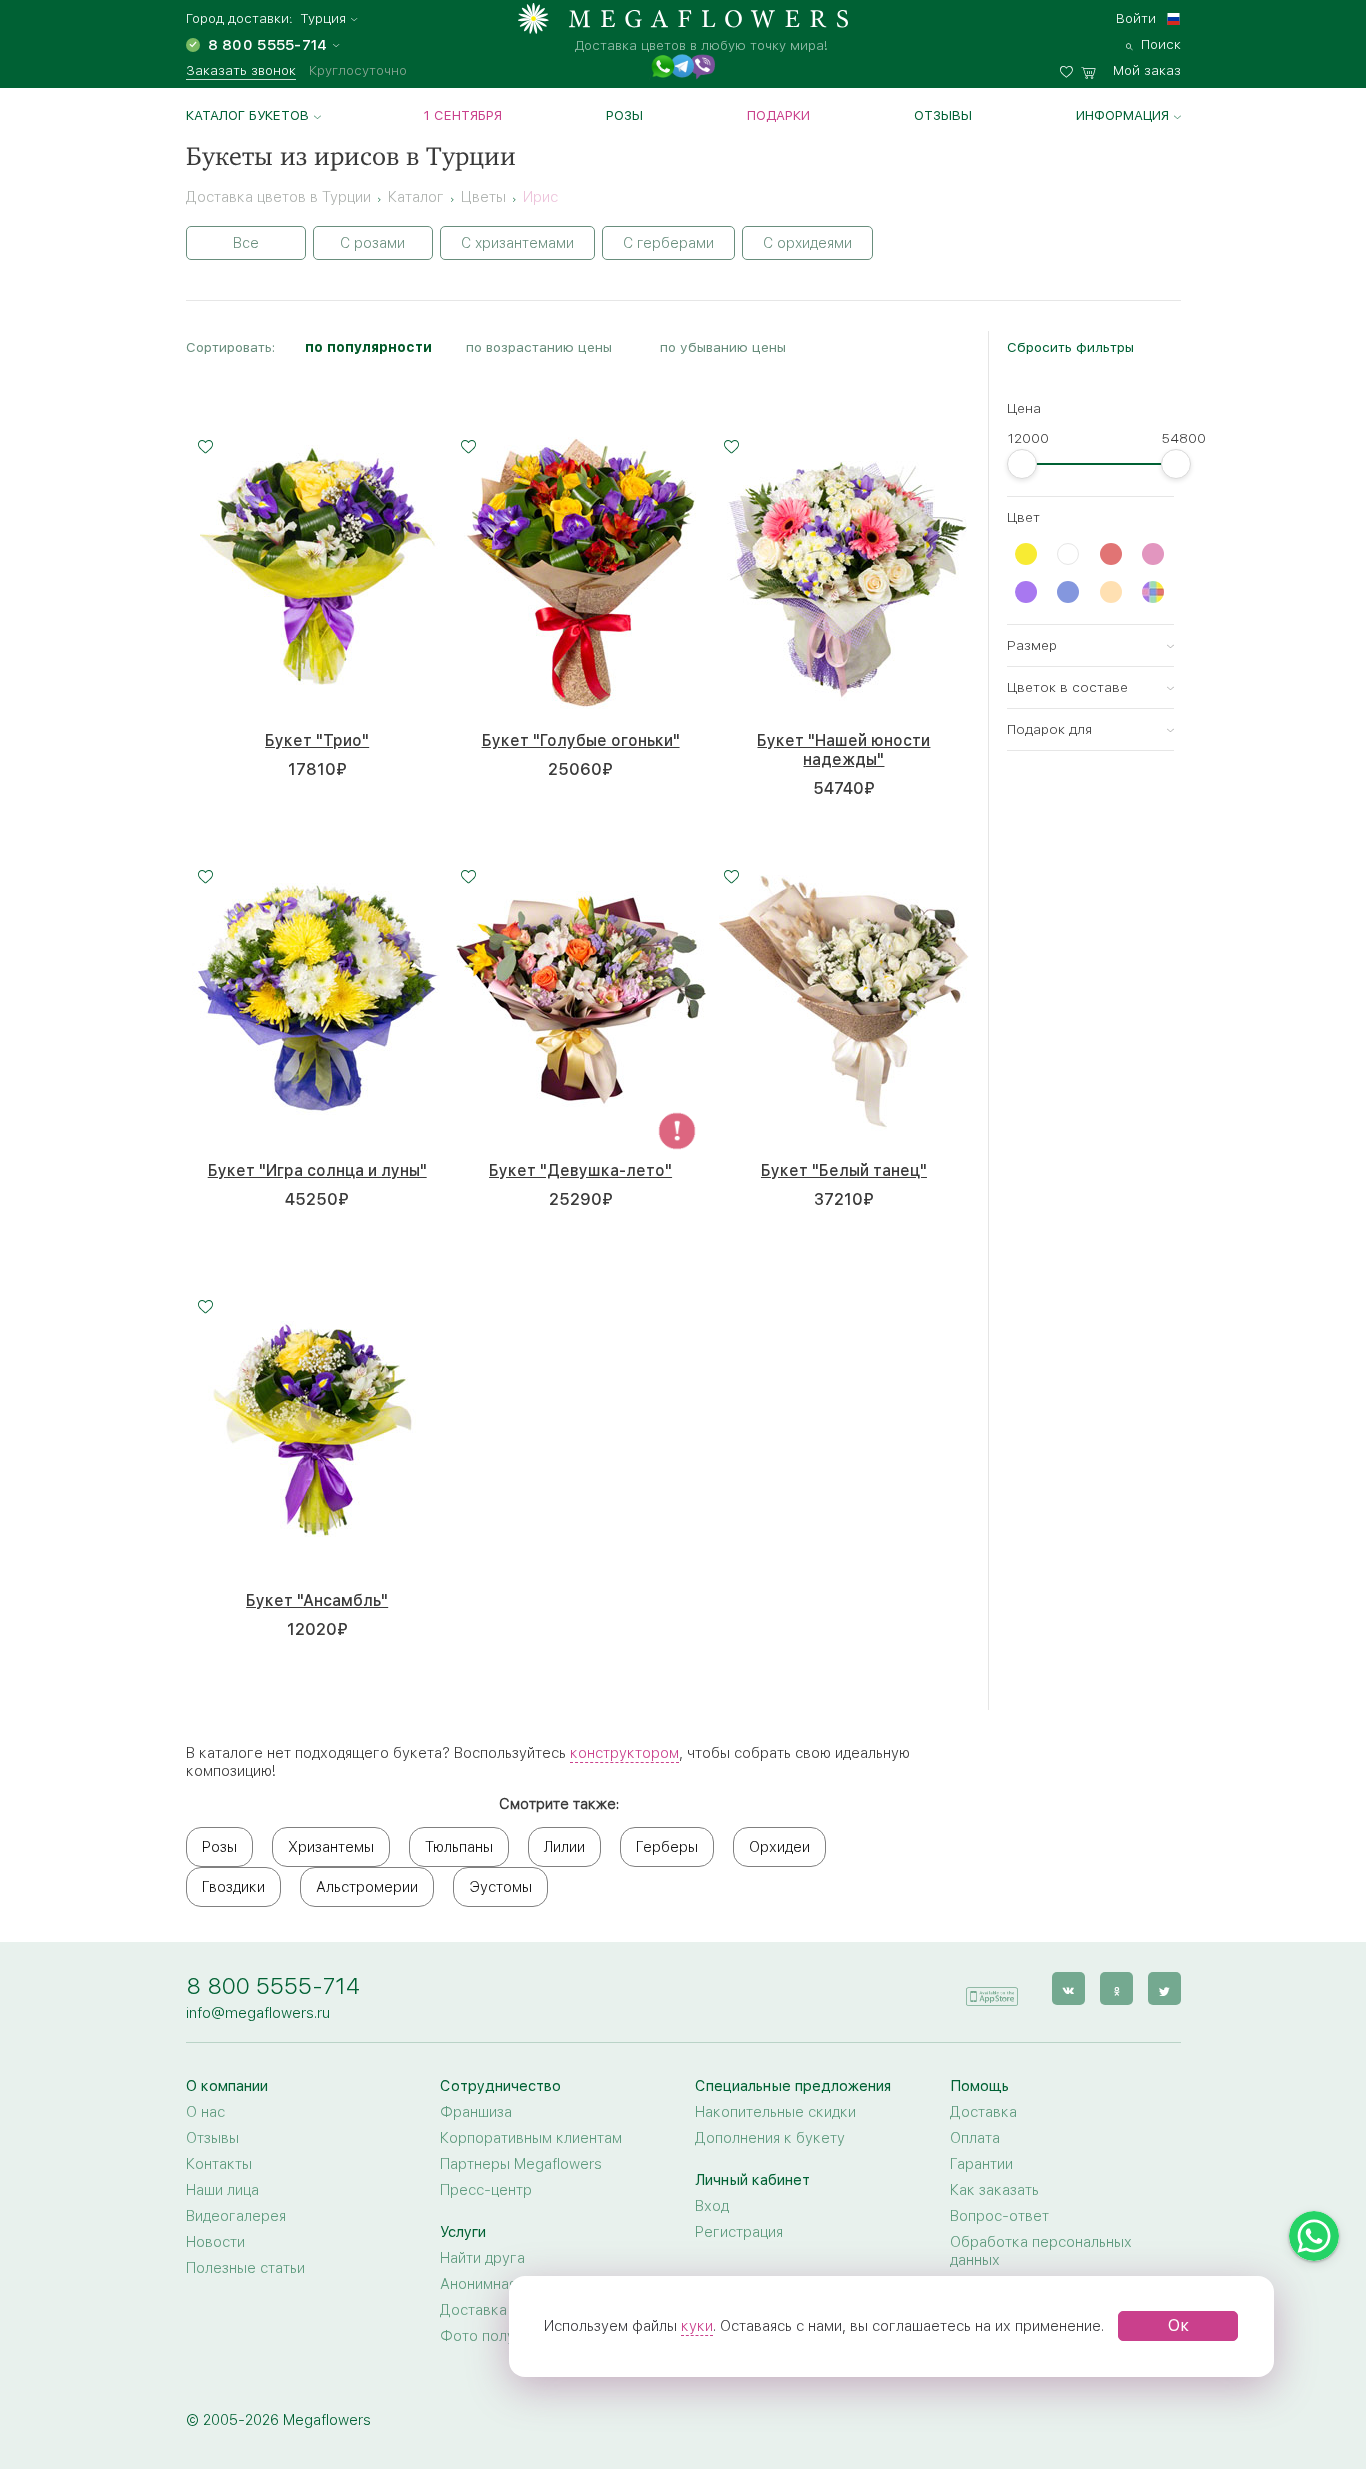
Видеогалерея (236, 2216)
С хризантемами (517, 243)
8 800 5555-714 (273, 1985)
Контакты (219, 2164)
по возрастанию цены (539, 347)
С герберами (668, 243)
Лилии (564, 1847)
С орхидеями (807, 243)
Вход (712, 2206)
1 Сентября (463, 115)
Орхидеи (779, 1847)
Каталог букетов (247, 115)
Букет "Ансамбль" (317, 1600)
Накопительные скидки (775, 2112)
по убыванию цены (723, 347)
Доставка (983, 2112)
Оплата (975, 2138)
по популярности (368, 347)
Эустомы (500, 1887)
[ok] (1116, 1988)
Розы (624, 115)
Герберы (667, 1847)
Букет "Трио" (317, 740)
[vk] (1068, 1988)
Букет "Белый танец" (844, 1170)
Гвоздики (233, 1887)
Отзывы (943, 115)
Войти (1136, 18)
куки (697, 2326)
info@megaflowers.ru (258, 2013)
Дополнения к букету (770, 2138)
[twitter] (1164, 1988)
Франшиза (476, 2112)
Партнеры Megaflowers (521, 2164)
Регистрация (739, 2232)
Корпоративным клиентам (531, 2138)
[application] (992, 1987)
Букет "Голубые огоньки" (581, 740)
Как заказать (994, 2190)
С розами (372, 243)
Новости (215, 2242)
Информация (1122, 115)
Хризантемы (331, 1847)
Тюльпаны (459, 1847)
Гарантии (981, 2164)
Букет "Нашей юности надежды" (843, 750)
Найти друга (482, 2258)
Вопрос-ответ (999, 2216)
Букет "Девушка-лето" (580, 1170)
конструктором (624, 1753)
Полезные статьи (245, 2268)
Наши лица (222, 2190)
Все (246, 243)
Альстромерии (367, 1887)
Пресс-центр (486, 2190)
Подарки (778, 115)
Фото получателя (501, 2336)
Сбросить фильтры (1070, 347)
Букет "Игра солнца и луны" (317, 1170)
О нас (205, 2112)
